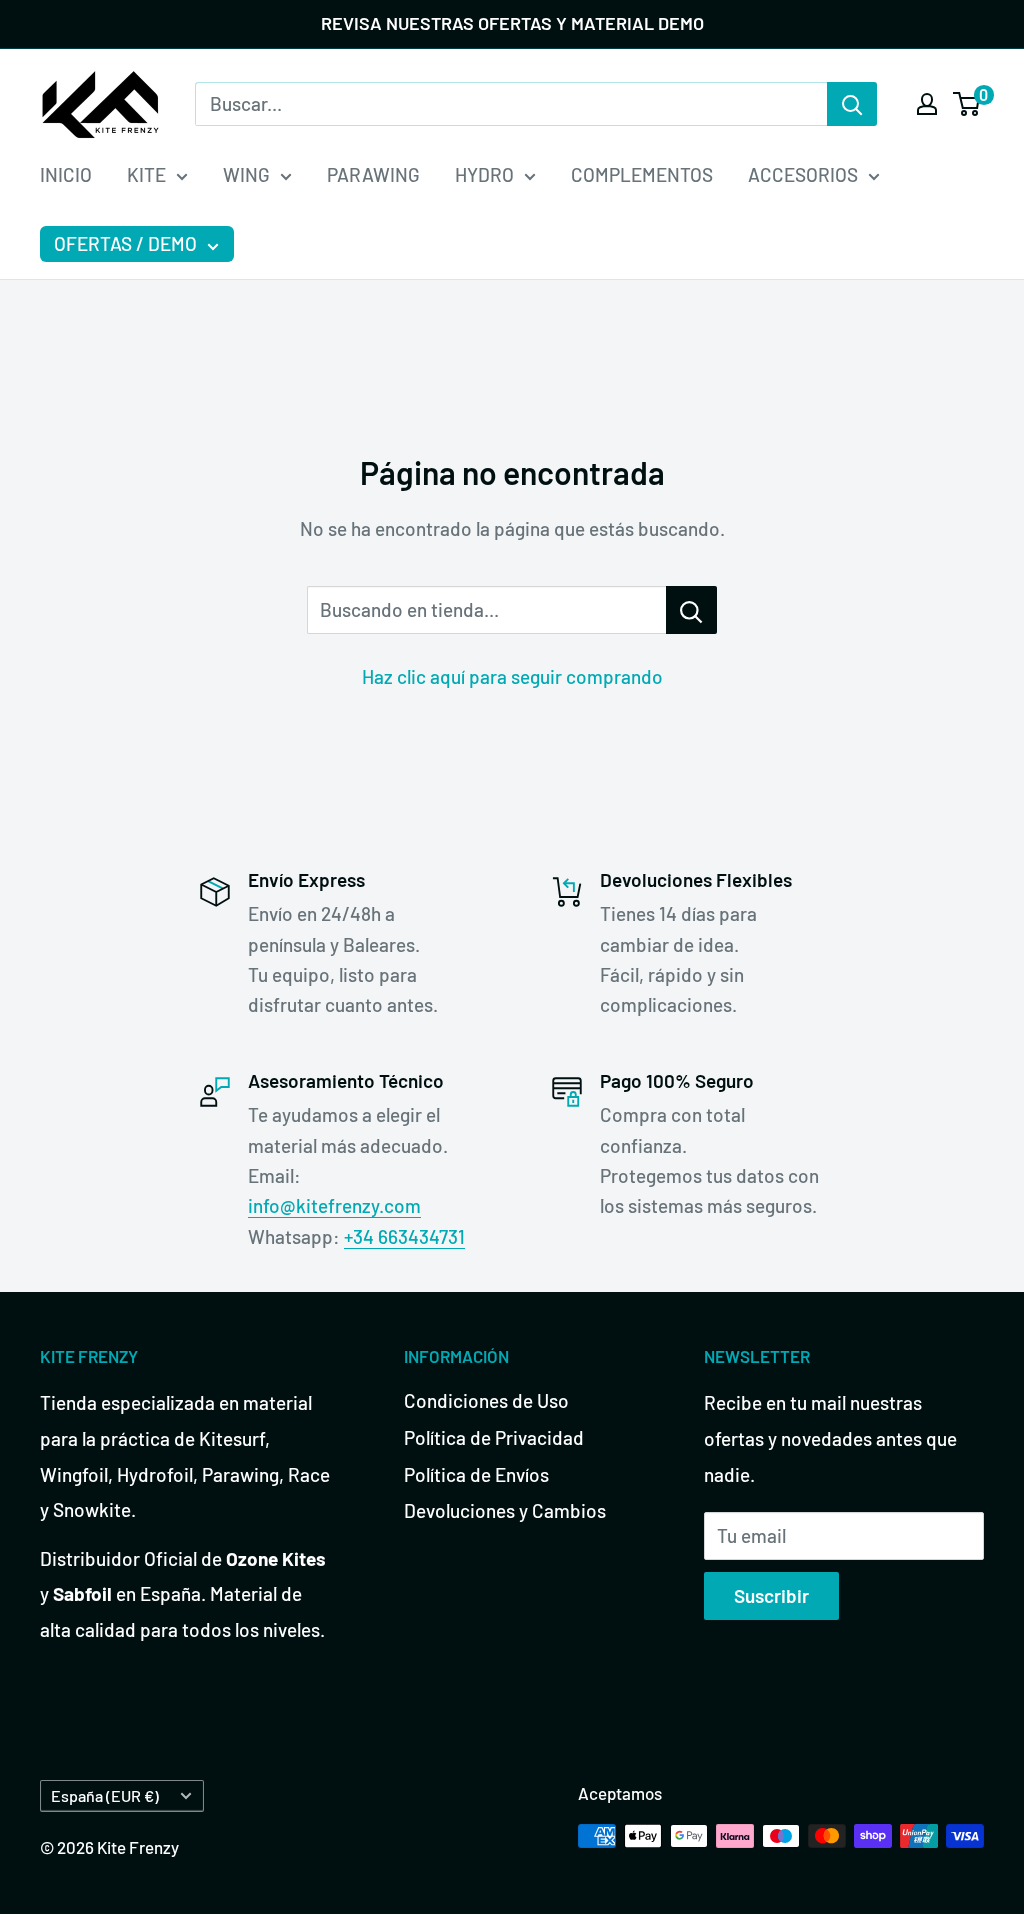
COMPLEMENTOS (642, 174)
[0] (967, 104)
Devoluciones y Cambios (505, 1510)
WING (246, 174)
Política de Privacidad (494, 1437)
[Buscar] (852, 104)
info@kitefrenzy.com (334, 1205)
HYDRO (484, 174)
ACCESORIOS (803, 174)
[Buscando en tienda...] (691, 610)
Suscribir (771, 1595)
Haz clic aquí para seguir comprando (512, 676)
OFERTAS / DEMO (125, 243)
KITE (146, 174)
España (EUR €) (105, 1795)
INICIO (66, 174)
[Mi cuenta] (927, 104)
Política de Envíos (476, 1474)
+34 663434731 (404, 1236)
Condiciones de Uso (486, 1400)
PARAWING (373, 174)
